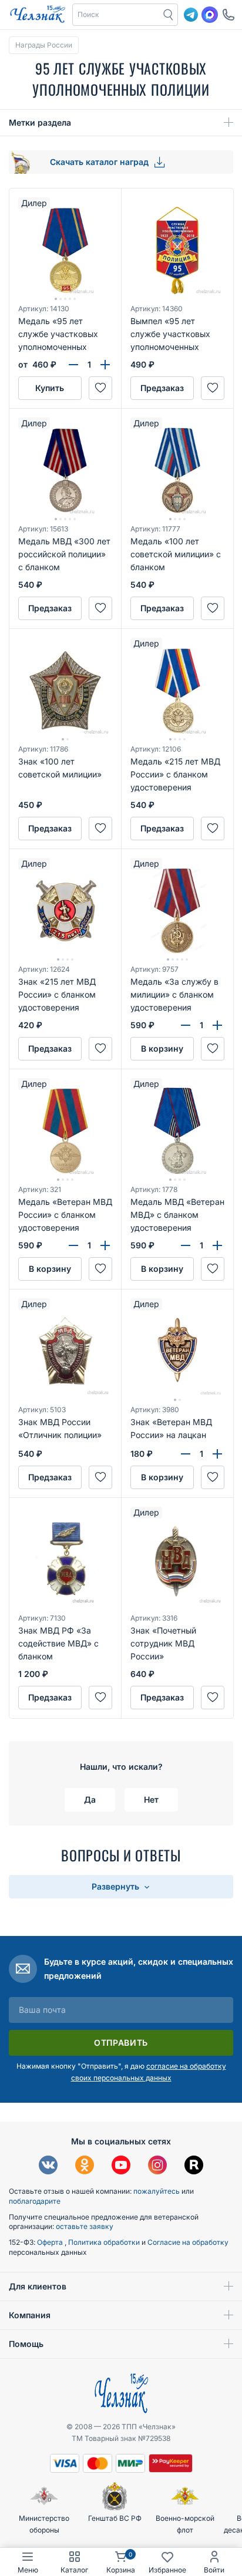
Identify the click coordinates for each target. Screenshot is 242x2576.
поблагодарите (35, 2201)
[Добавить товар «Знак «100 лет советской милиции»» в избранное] (100, 829)
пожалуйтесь (157, 2191)
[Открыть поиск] (169, 15)
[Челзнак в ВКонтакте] (48, 2166)
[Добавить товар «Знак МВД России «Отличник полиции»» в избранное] (100, 1477)
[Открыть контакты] (228, 15)
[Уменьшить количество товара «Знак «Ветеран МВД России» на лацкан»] (186, 1454)
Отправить (121, 2043)
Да (90, 1799)
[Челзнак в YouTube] (121, 2166)
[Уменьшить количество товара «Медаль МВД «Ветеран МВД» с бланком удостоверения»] (186, 1245)
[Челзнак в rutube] (194, 2166)
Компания (30, 2315)
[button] (116, 15)
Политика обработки (105, 2242)
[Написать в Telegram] (191, 15)
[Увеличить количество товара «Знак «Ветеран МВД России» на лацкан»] (217, 1454)
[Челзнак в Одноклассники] (85, 2166)
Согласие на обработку (188, 2242)
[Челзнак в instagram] (157, 2166)
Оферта (51, 2242)
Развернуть (117, 1886)
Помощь (26, 2344)
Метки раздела (40, 122)
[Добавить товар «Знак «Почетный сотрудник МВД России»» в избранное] (213, 1698)
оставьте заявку (85, 2226)
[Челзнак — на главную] (38, 15)
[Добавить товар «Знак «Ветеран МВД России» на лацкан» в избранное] (213, 1477)
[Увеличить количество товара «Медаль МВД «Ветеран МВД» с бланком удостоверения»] (217, 1245)
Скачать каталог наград (100, 162)
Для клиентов (38, 2286)
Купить (50, 388)
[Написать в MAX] (210, 15)
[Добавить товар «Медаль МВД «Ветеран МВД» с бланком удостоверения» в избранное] (213, 1269)
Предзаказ (162, 388)
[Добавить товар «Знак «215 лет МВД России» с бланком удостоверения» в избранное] (100, 1049)
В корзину (162, 1048)
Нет (151, 1799)
